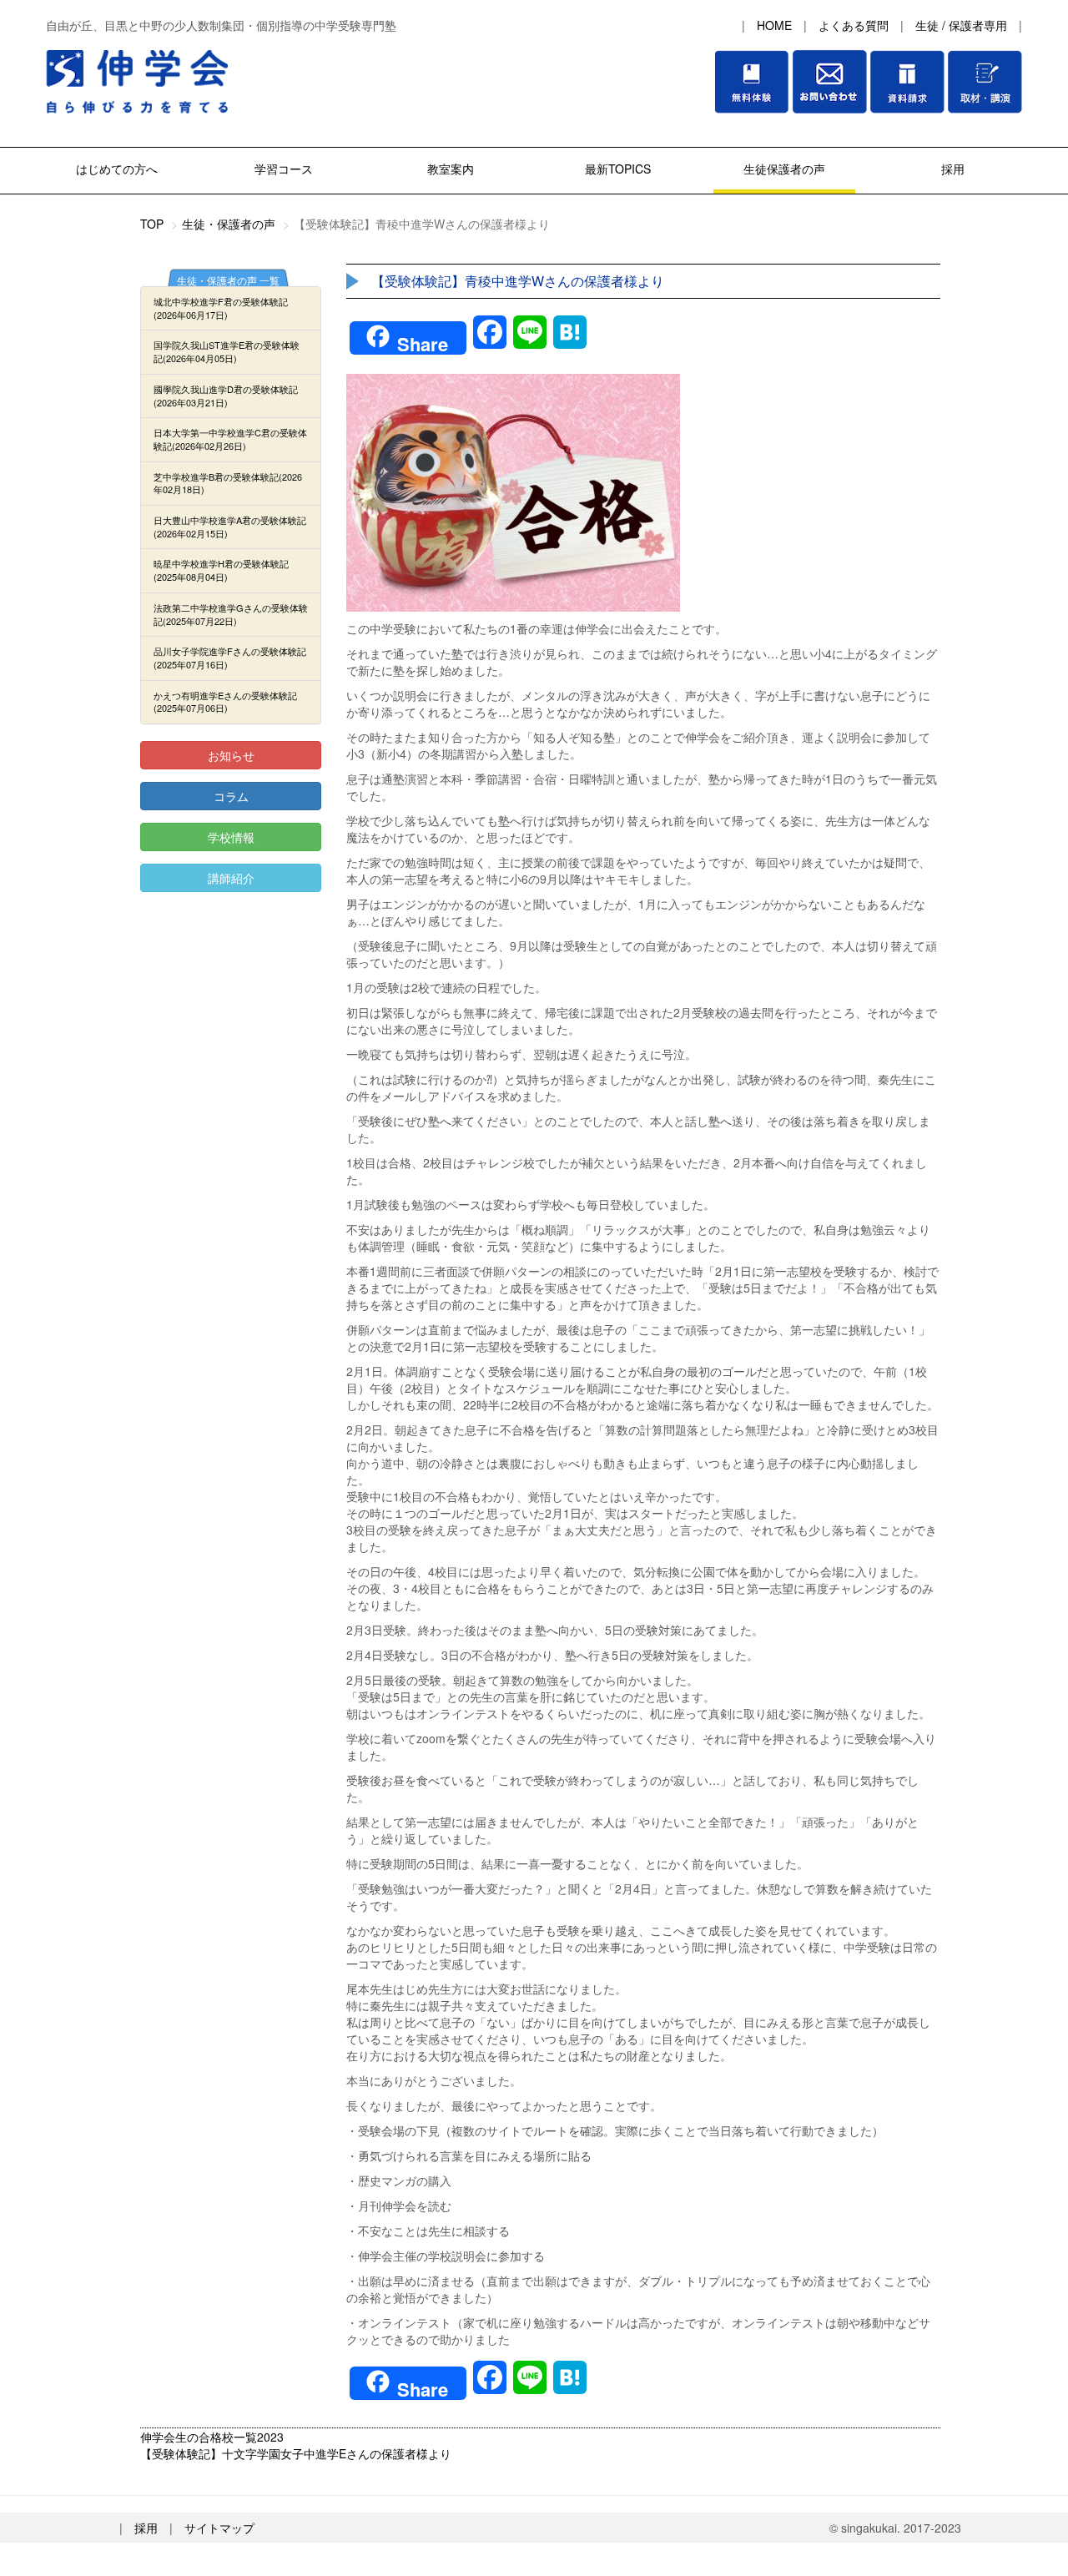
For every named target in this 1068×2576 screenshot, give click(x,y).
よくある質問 (854, 25)
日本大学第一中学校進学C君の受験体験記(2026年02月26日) (230, 439)
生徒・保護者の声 (229, 224)
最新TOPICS (618, 169)
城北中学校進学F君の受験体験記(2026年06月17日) (221, 308)
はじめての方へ (117, 169)
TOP (152, 224)
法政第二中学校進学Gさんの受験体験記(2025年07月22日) (231, 614)
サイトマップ (219, 2528)
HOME (774, 25)
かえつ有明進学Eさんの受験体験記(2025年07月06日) (225, 702)
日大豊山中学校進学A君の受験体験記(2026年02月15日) (230, 527)
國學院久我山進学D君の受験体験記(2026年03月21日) (226, 396)
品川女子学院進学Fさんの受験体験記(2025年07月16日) (230, 658)
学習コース (284, 169)
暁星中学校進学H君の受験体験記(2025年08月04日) (221, 570)
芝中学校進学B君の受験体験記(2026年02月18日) (228, 483)
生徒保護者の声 (784, 169)
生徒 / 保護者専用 (961, 25)
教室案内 (451, 169)
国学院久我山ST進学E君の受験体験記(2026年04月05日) (227, 351)
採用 (951, 169)
